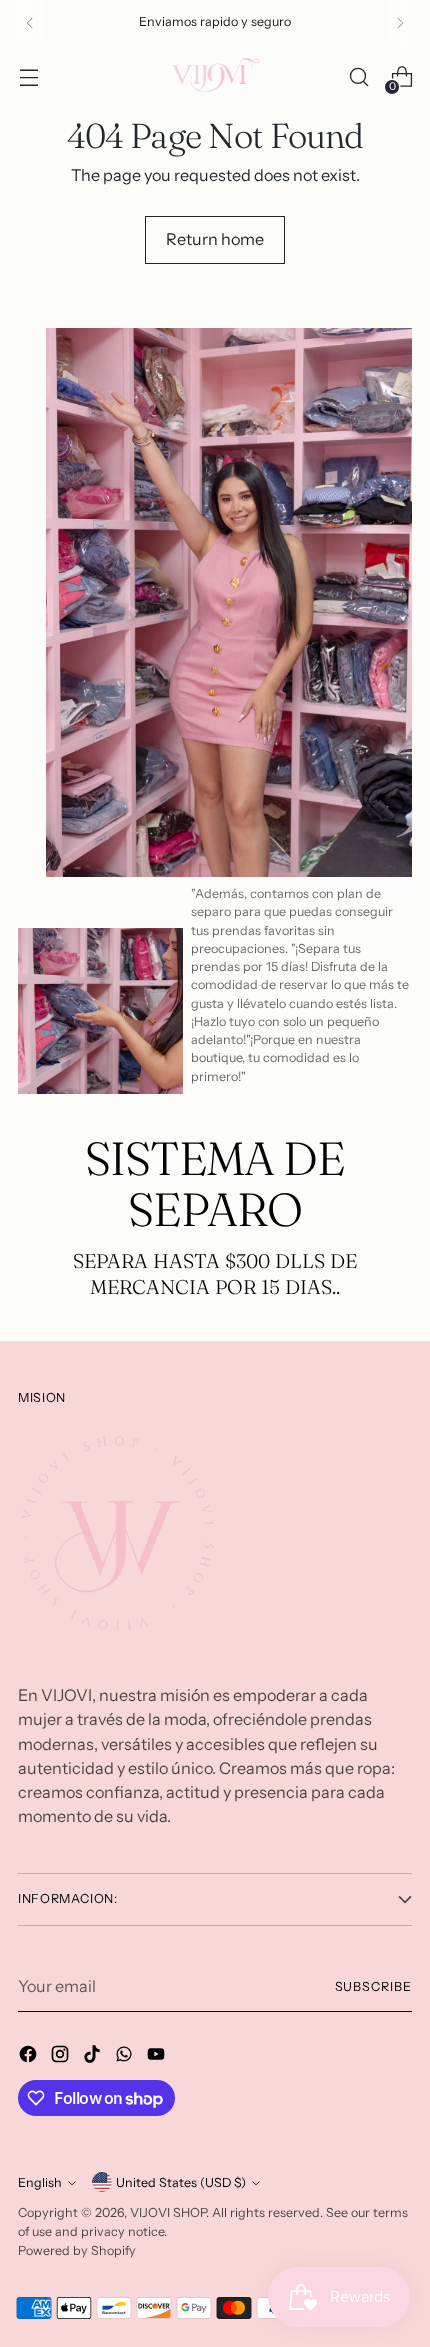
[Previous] (30, 23)
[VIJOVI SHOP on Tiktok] (94, 2057)
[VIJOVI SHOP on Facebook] (30, 2057)
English (40, 2182)
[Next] (400, 23)
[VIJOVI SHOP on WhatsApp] (126, 2057)
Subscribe (374, 1986)
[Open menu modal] (28, 77)
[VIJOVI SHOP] (215, 77)
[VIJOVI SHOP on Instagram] (62, 2057)
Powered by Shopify (77, 2250)
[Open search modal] (358, 77)
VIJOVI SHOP (168, 2212)
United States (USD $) (181, 2182)
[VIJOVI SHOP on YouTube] (158, 2057)
